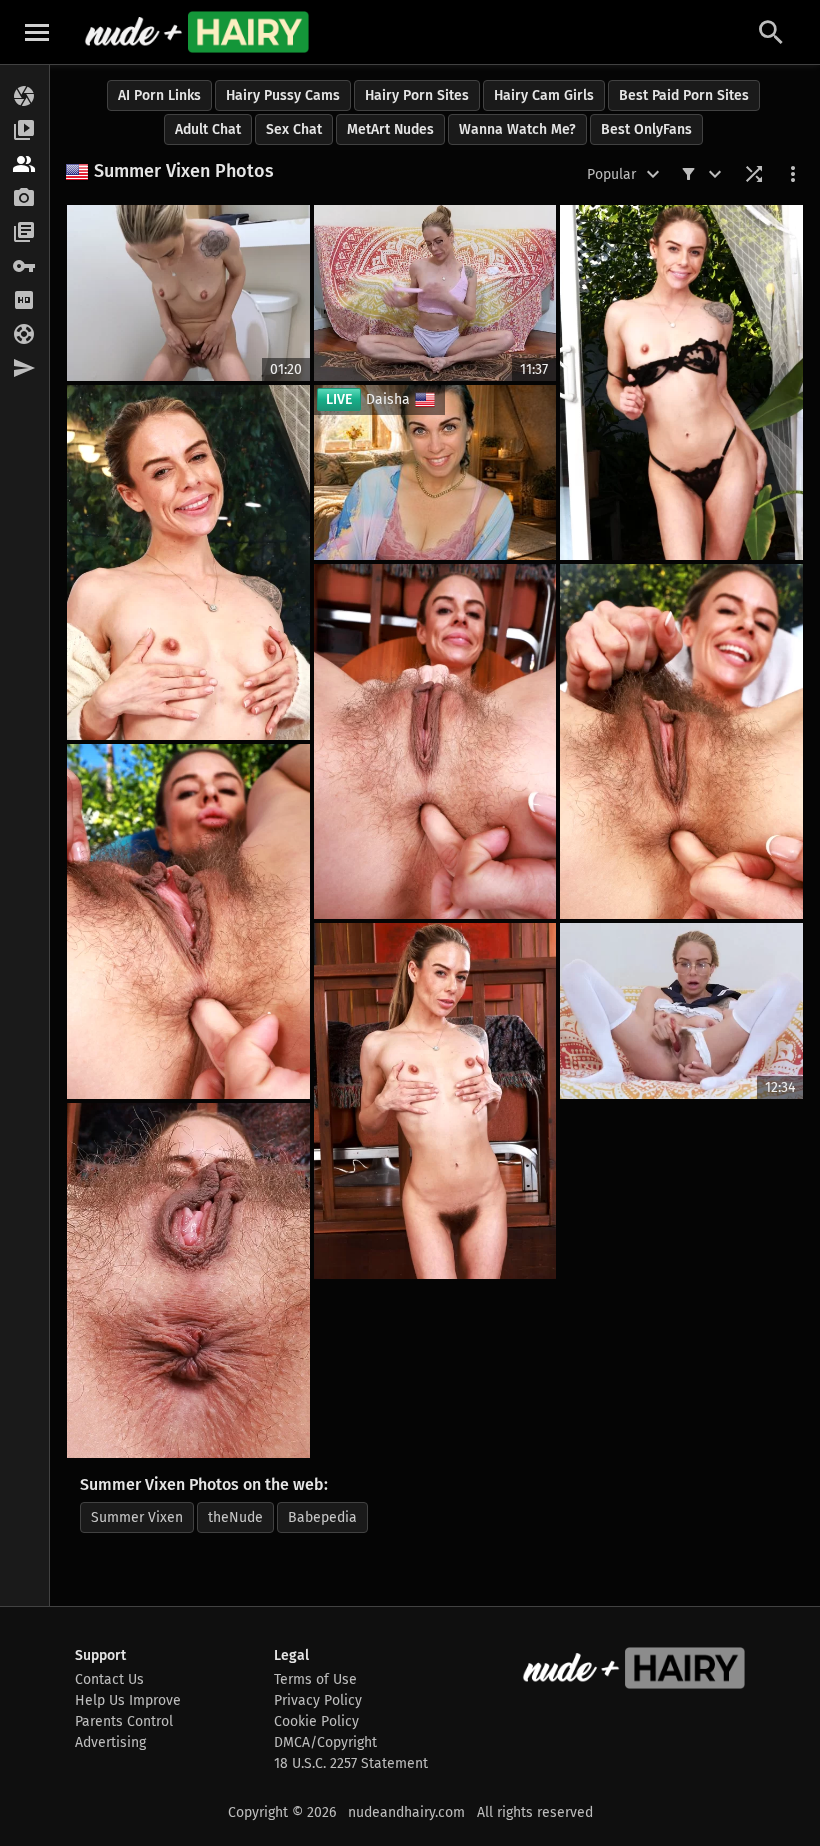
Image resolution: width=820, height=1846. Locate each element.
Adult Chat (208, 129)
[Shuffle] (754, 174)
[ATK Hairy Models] (24, 165)
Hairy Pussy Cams (283, 95)
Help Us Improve (128, 1700)
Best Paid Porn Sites (684, 95)
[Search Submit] (771, 32)
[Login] (24, 267)
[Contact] (24, 369)
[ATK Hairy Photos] (24, 97)
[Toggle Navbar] (37, 32)
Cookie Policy (316, 1721)
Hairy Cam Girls (544, 95)
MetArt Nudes (390, 129)
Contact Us (109, 1679)
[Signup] (24, 301)
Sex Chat (294, 129)
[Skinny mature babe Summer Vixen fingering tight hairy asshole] (188, 921)
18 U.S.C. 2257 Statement (351, 1763)
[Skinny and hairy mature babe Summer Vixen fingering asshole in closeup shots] (435, 741)
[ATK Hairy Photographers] (24, 199)
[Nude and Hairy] (196, 32)
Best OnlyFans (646, 129)
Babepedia (322, 1517)
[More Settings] (793, 174)
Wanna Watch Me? (517, 129)
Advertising (110, 1742)
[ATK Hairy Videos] (24, 131)
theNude (235, 1517)
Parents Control (124, 1721)
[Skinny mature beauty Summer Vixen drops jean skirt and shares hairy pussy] (435, 1100)
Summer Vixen (137, 1517)
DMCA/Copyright (325, 1742)
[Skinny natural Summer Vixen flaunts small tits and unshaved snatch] (188, 562)
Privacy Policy (318, 1700)
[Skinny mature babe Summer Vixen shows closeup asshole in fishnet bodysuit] (681, 741)
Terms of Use (315, 1679)
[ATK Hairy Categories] (24, 233)
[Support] (24, 335)
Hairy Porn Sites (417, 95)
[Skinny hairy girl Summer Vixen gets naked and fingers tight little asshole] (188, 1280)
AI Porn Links (159, 95)
